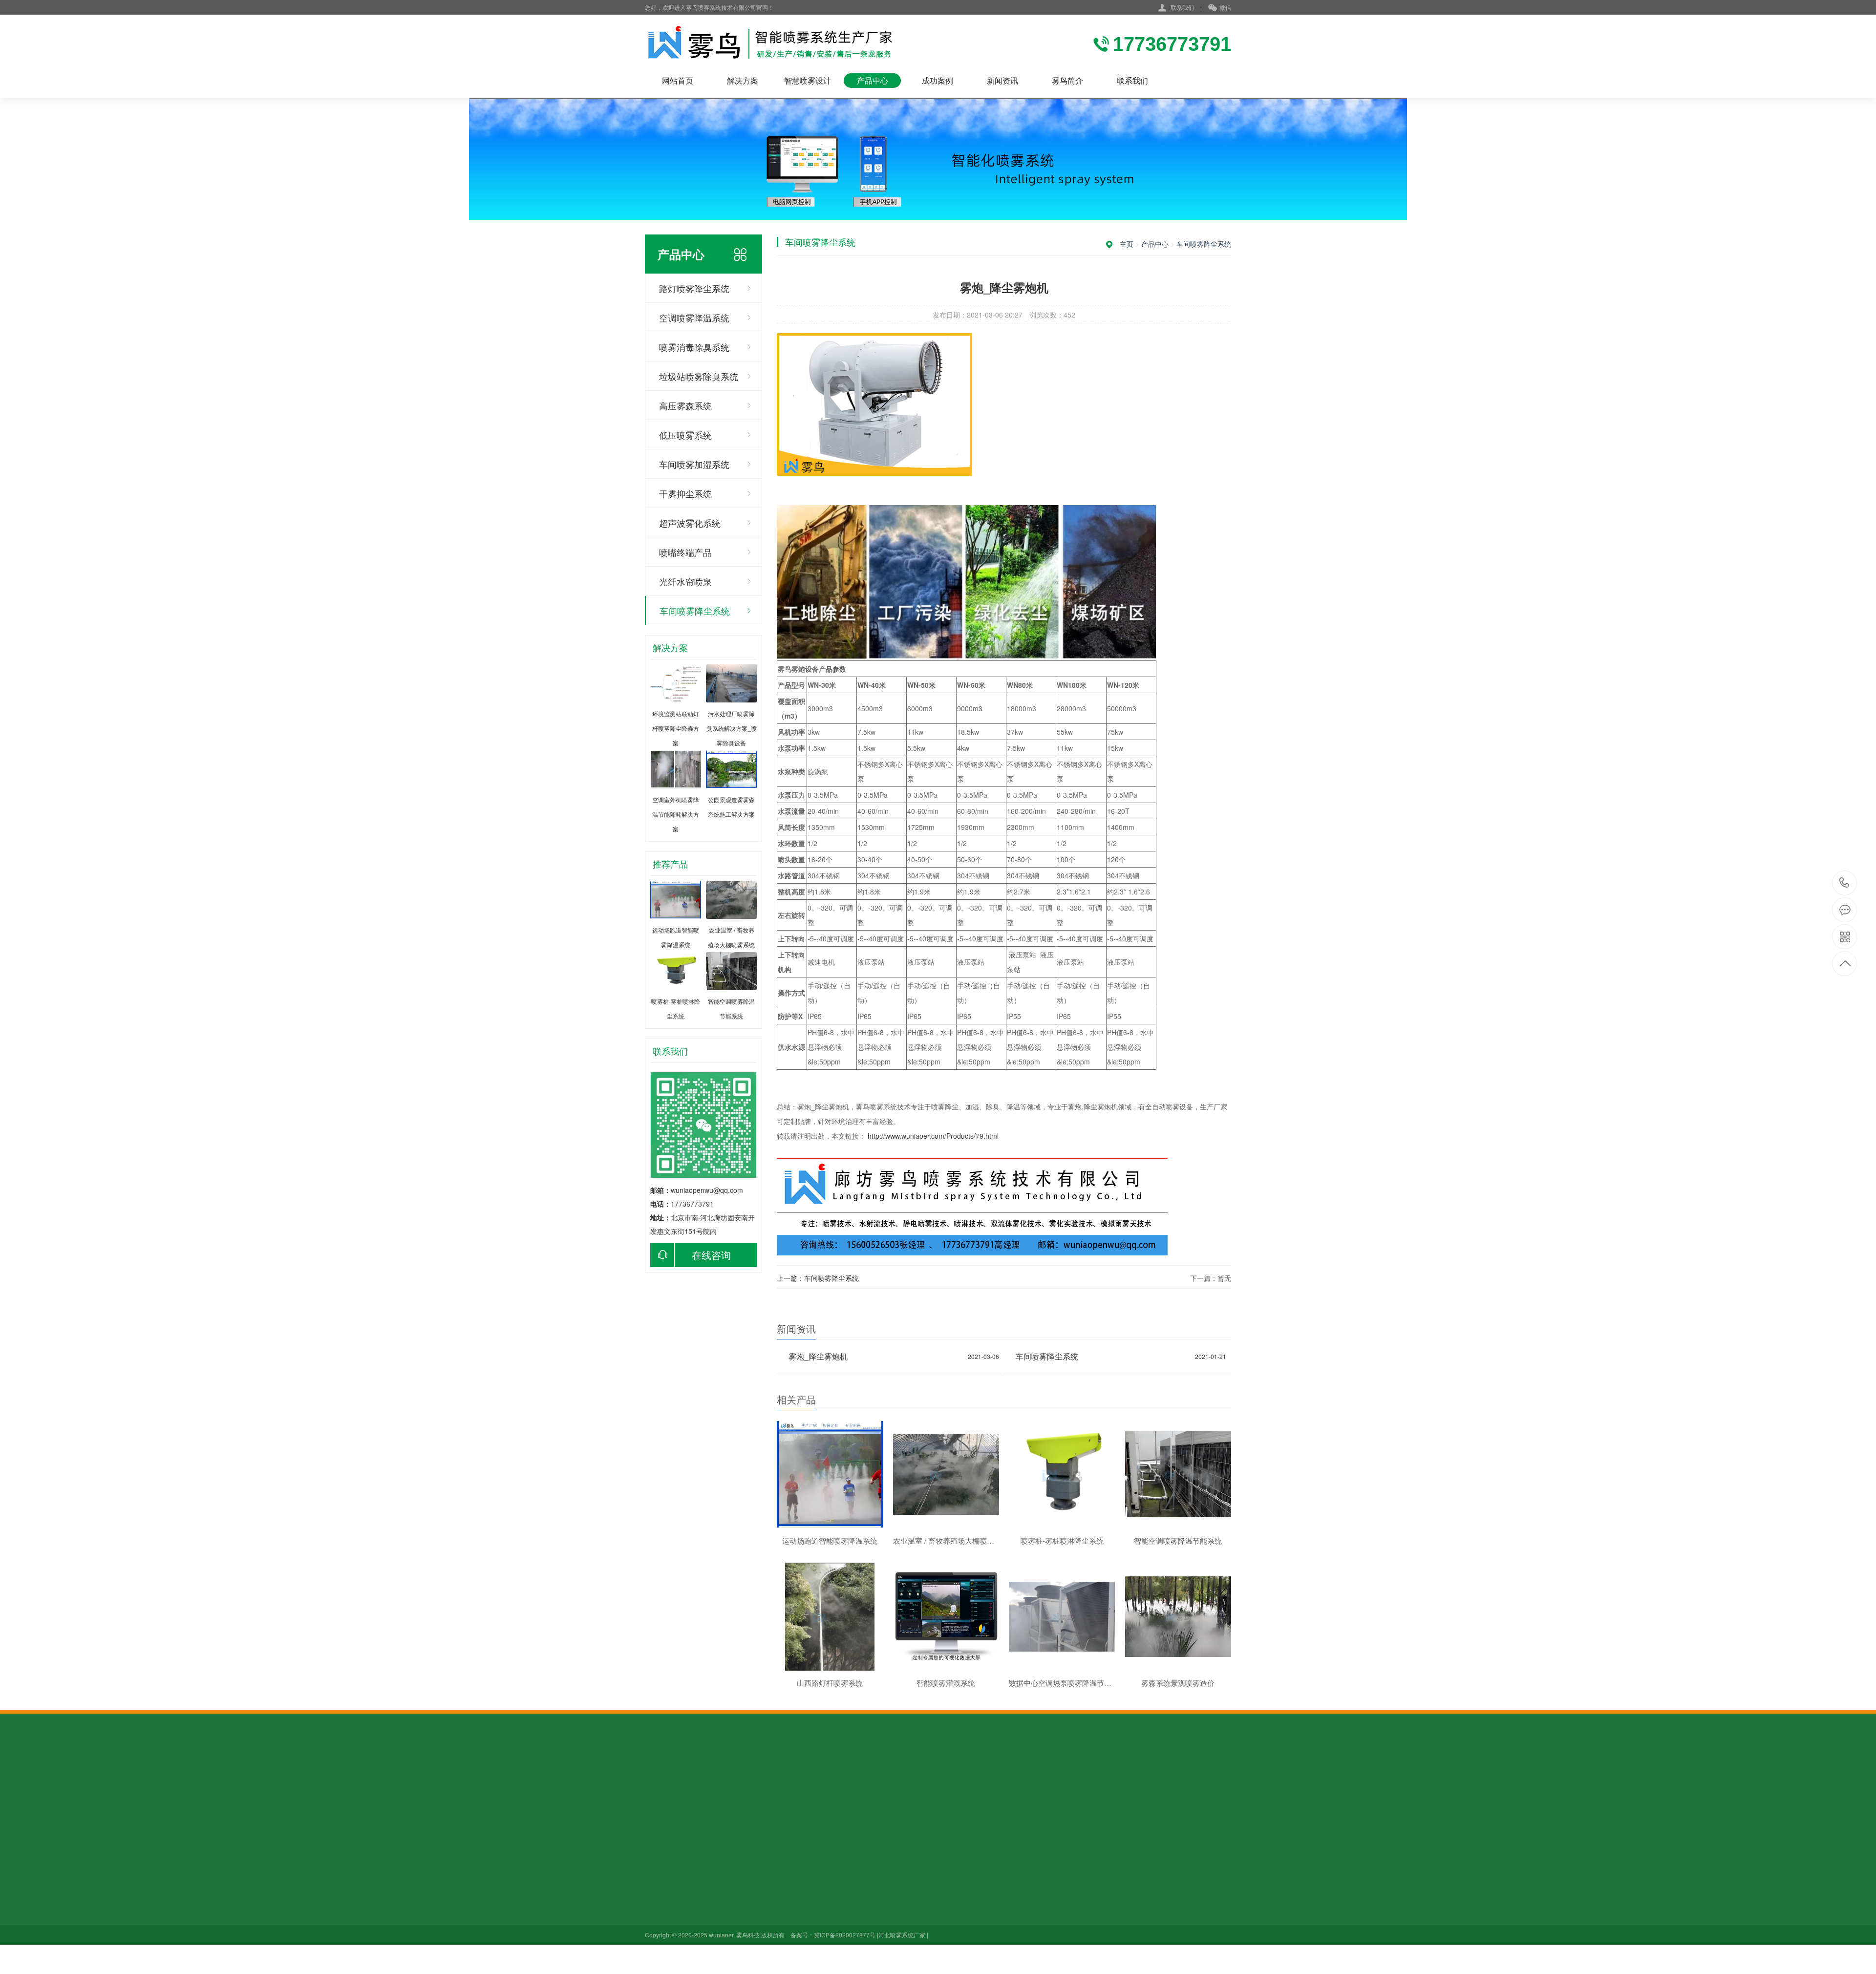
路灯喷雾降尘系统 (694, 288)
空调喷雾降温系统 (694, 318)
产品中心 (873, 80)
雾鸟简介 (1067, 80)
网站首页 (678, 80)
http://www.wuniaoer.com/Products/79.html (933, 1136)
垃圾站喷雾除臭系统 (699, 376)
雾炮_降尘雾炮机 (818, 1356)
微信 (1225, 7)
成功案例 (938, 80)
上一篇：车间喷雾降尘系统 (818, 1278)
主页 (1127, 244)
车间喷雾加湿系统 (694, 464)
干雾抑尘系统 (685, 493)
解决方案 (743, 80)
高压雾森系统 (685, 405)
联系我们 (1182, 7)
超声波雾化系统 (690, 523)
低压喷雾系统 (685, 435)
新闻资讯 (1002, 80)
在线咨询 (711, 1255)
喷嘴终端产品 (685, 552)
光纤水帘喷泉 (685, 581)
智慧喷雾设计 (808, 80)
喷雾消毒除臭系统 (694, 347)
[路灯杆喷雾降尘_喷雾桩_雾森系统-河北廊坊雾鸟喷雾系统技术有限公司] (771, 44)
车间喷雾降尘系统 (695, 611)
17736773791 (1844, 883)
